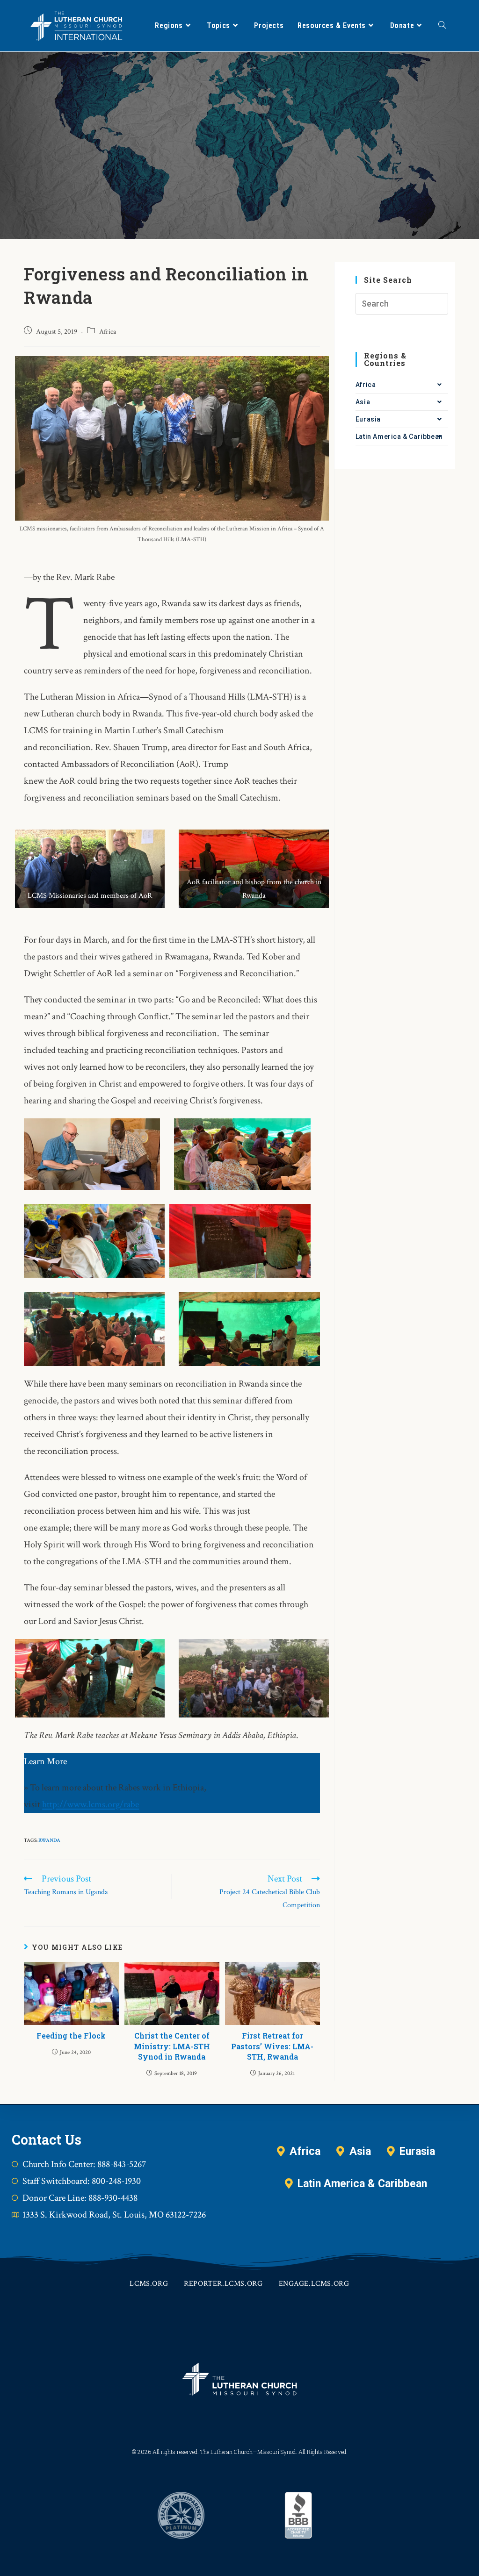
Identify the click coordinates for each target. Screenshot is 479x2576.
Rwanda (49, 1840)
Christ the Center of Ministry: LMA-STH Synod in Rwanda (172, 2046)
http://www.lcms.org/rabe (91, 1804)
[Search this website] (402, 303)
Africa (108, 332)
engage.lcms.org (314, 2284)
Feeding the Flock (71, 2036)
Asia (363, 402)
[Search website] (442, 26)
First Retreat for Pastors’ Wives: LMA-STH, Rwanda (272, 2046)
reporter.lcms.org (223, 2284)
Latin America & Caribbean (399, 436)
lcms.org (149, 2284)
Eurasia (368, 419)
